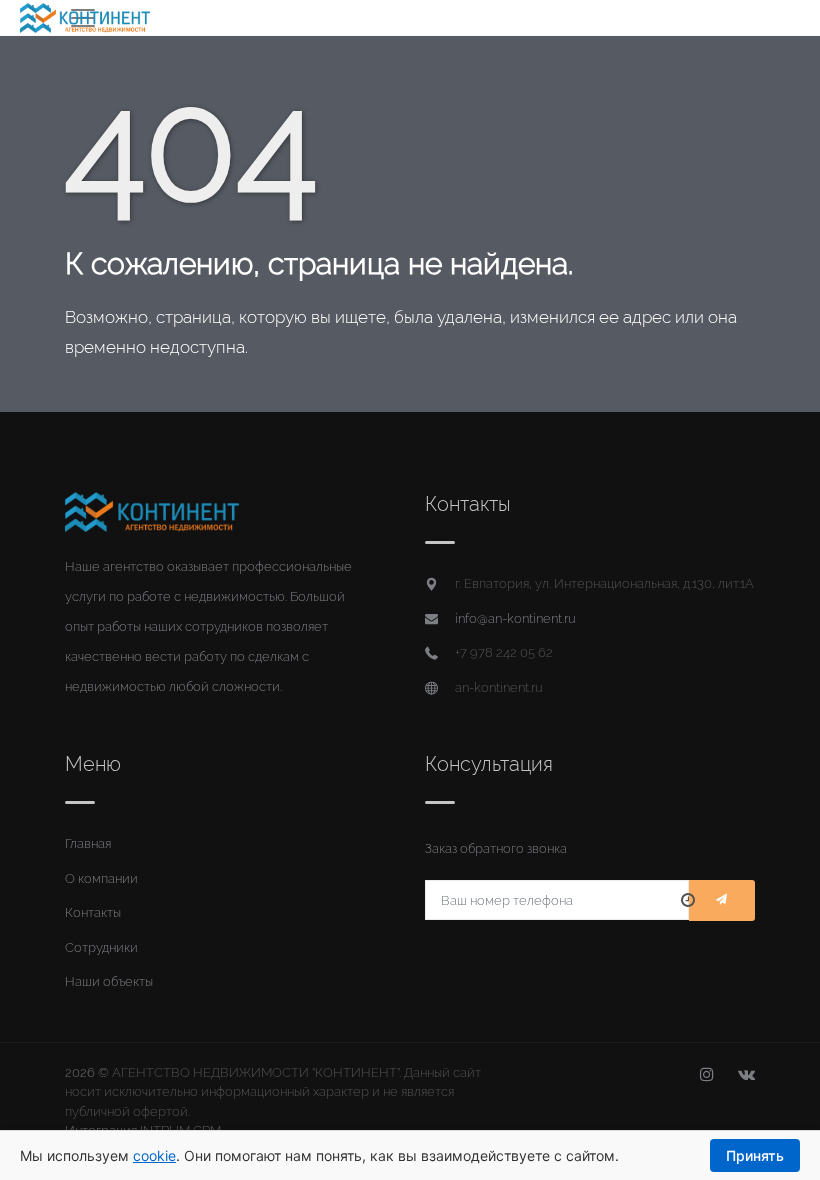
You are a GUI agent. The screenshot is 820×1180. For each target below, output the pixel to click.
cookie (154, 1155)
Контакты (93, 912)
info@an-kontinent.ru (515, 618)
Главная (88, 843)
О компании (101, 878)
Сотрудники (101, 947)
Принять (755, 1155)
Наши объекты (109, 981)
